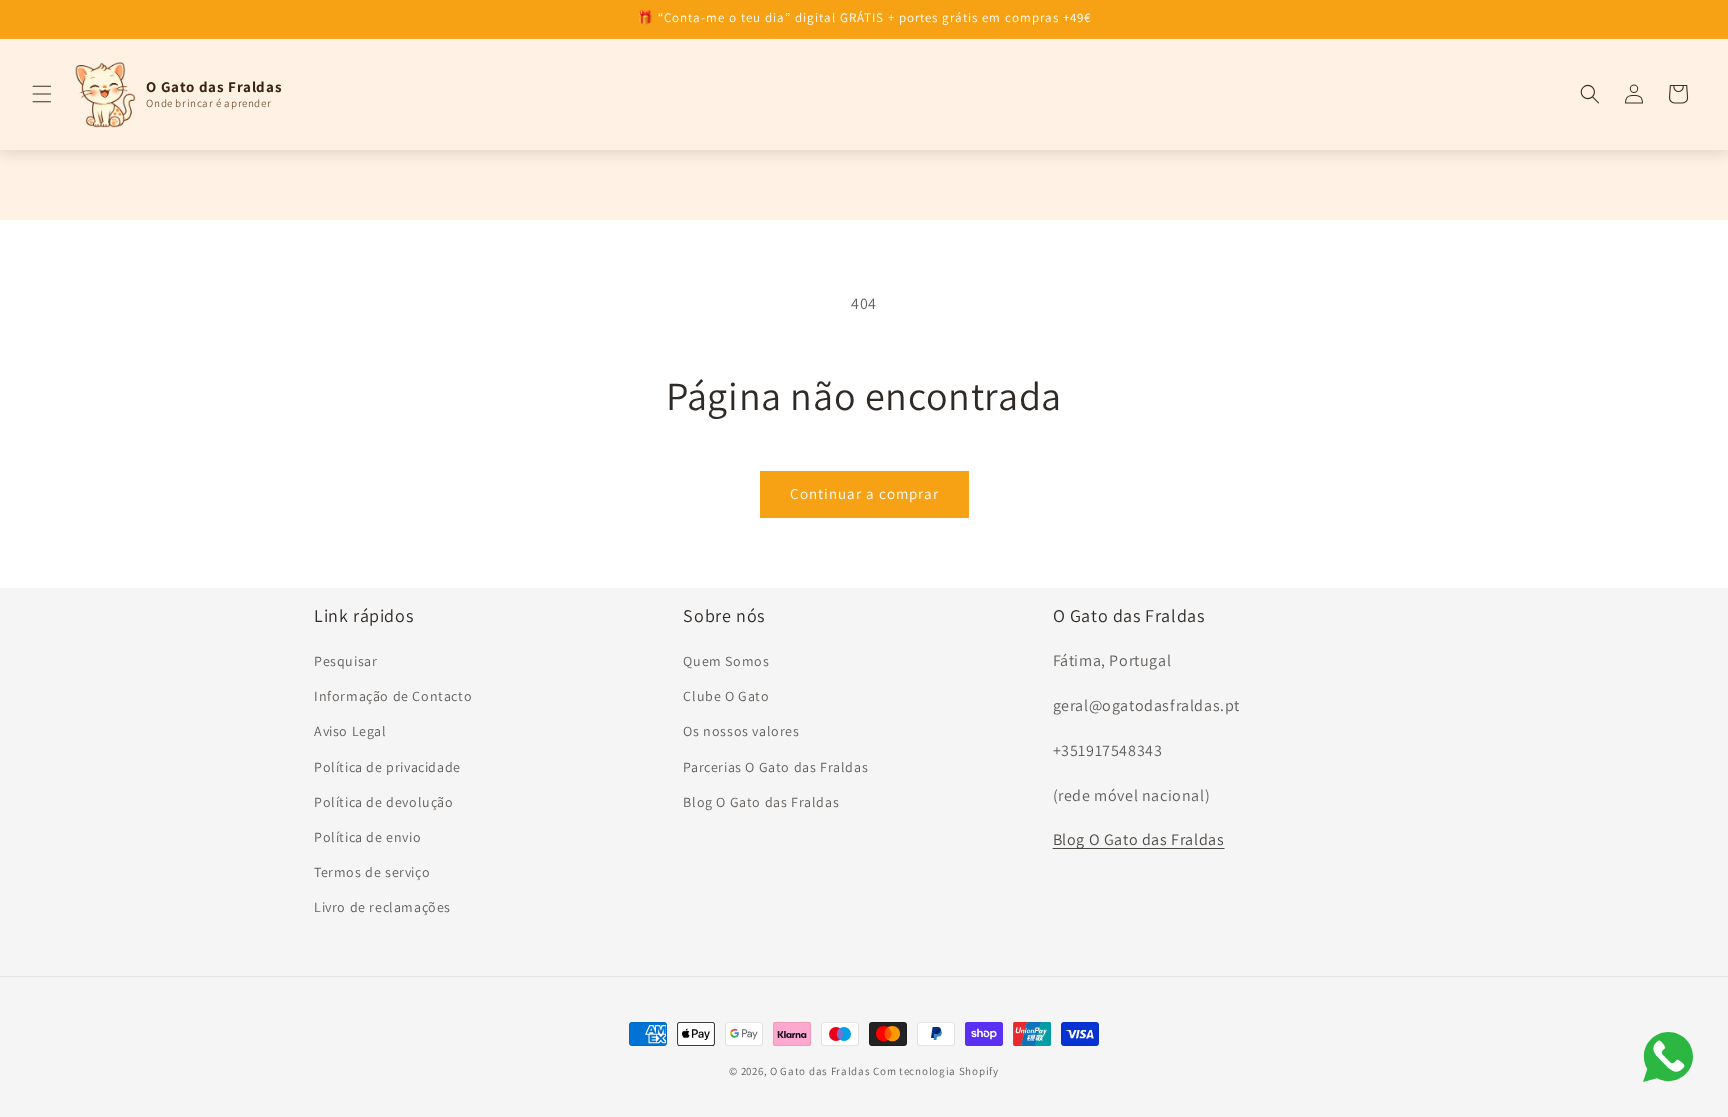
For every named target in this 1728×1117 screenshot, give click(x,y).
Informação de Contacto (393, 696)
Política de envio (367, 837)
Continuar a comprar (864, 493)
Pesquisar (345, 661)
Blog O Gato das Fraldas (761, 802)
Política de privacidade (387, 767)
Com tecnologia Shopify (935, 1071)
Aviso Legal (350, 731)
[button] (42, 94)
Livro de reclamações (382, 907)
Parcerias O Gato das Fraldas (775, 767)
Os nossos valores (741, 731)
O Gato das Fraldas (820, 1071)
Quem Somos (726, 661)
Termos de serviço (372, 872)
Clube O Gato (726, 696)
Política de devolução (384, 802)
